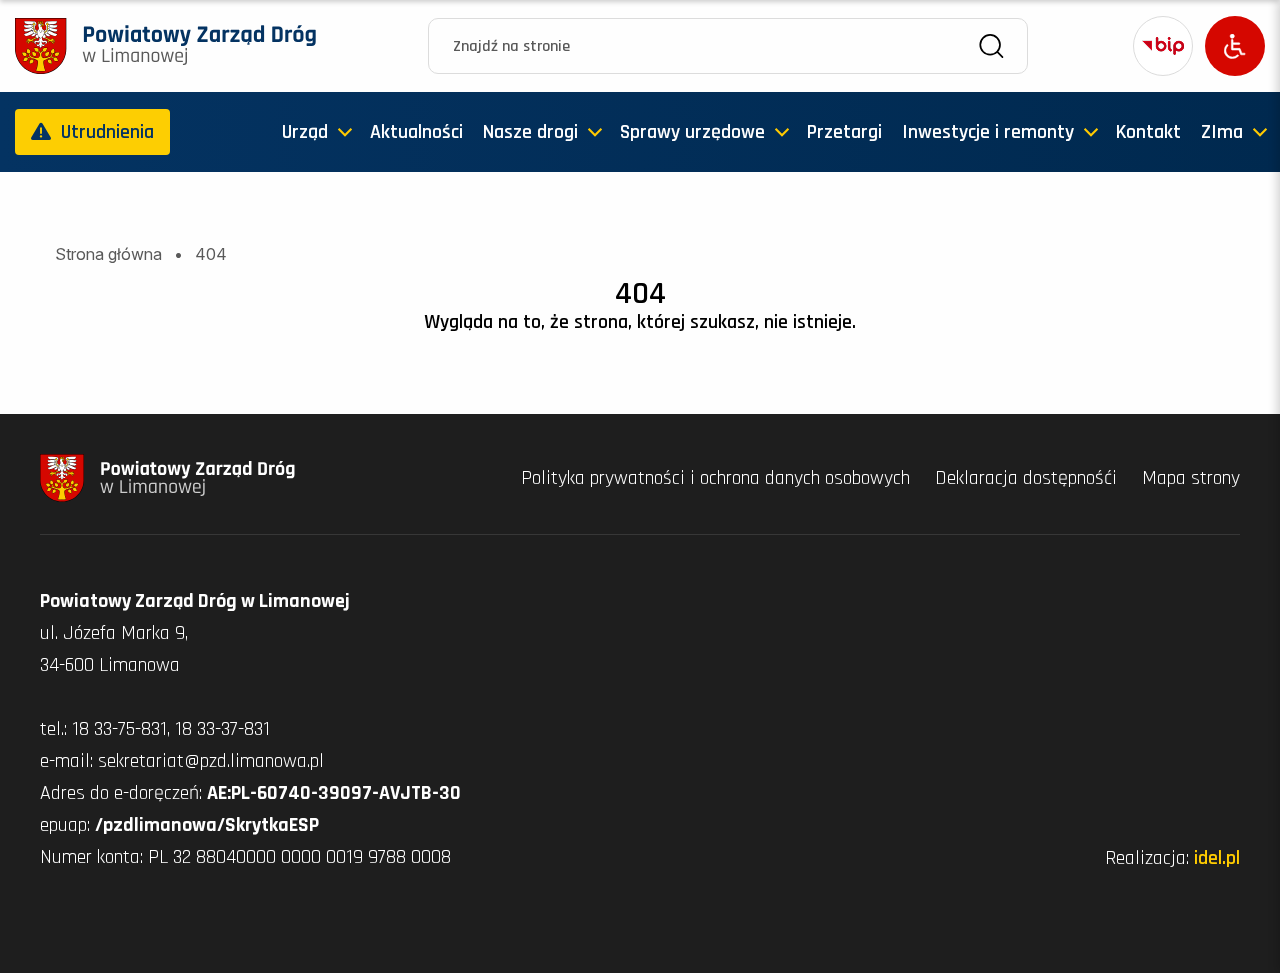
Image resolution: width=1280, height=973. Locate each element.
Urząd (305, 132)
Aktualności (416, 132)
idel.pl (1217, 858)
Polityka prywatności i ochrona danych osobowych (718, 478)
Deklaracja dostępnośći (1028, 478)
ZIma (1222, 132)
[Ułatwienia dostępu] (1235, 46)
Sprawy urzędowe (692, 132)
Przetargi (844, 132)
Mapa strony (1191, 478)
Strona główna (108, 254)
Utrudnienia (107, 132)
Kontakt (1148, 132)
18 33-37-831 (222, 729)
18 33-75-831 (119, 729)
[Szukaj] (991, 46)
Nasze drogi (530, 132)
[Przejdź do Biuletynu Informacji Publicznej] (1163, 46)
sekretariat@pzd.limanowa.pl (211, 761)
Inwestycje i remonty (988, 132)
